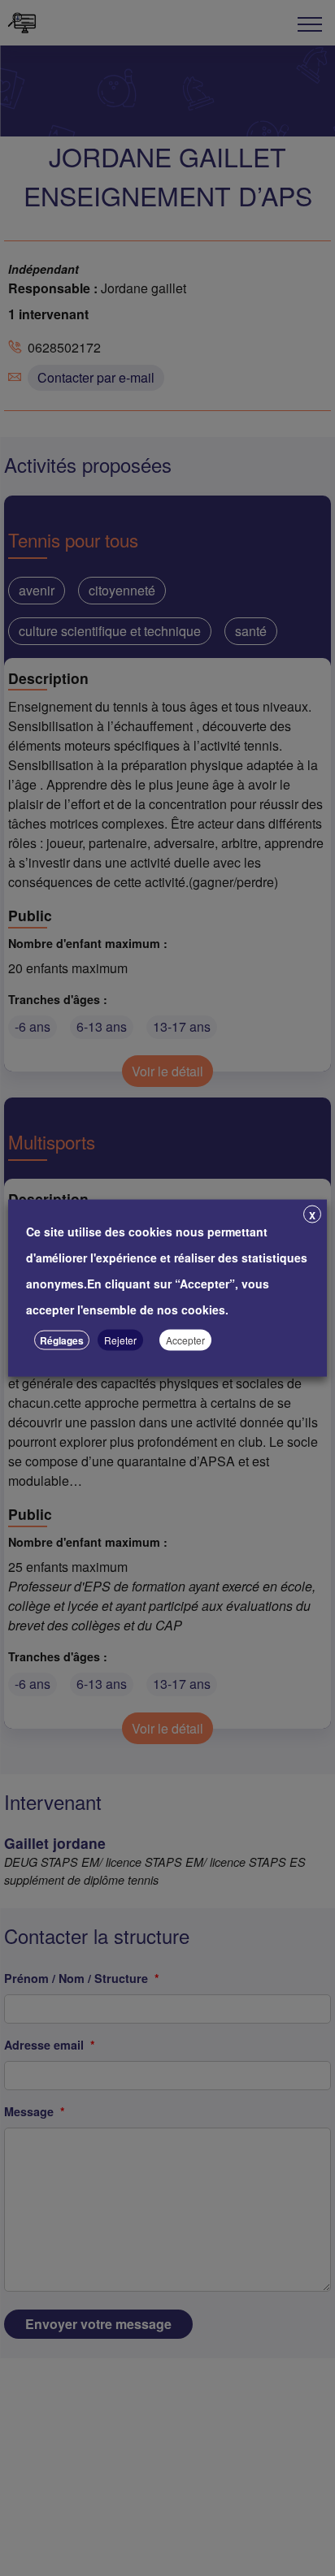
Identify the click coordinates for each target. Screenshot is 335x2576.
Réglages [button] (62, 1340)
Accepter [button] (185, 1340)
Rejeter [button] (120, 1340)
